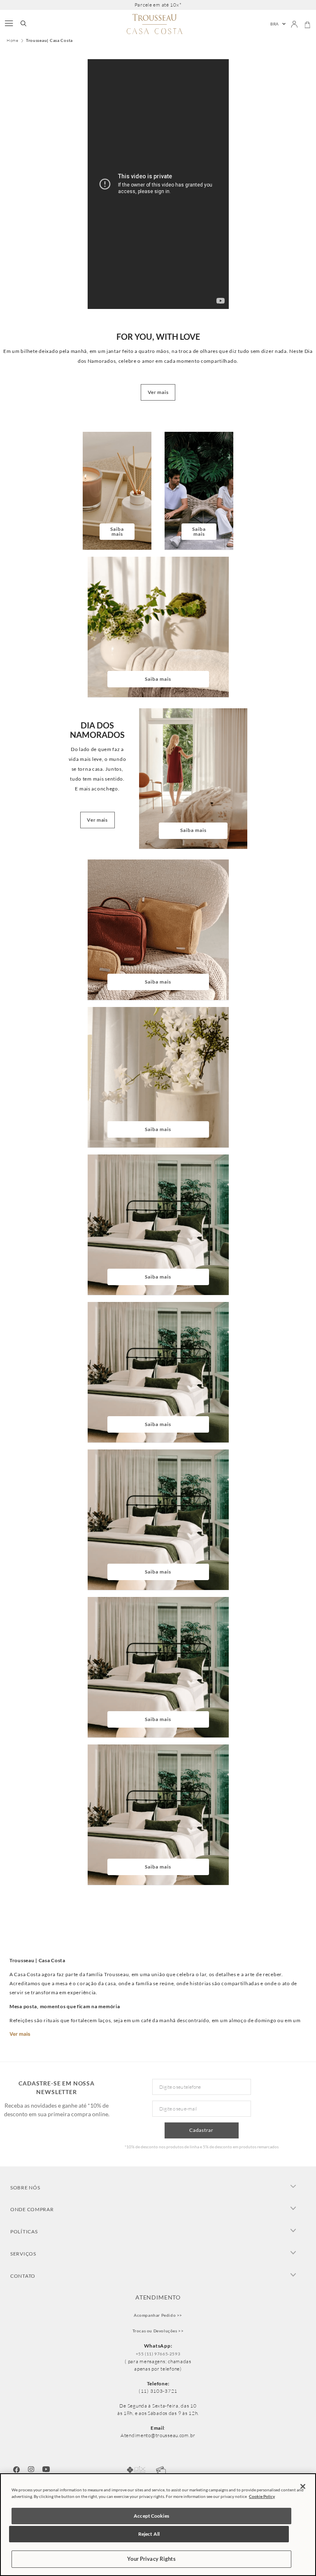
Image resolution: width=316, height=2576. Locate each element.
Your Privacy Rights (151, 2559)
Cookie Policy (262, 2496)
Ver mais (20, 2034)
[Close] (303, 2486)
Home (13, 41)
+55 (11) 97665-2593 (158, 2354)
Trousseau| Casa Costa (49, 40)
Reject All (149, 2534)
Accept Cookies (151, 2516)
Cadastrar (201, 2130)
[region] (158, 2525)
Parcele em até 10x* (158, 5)
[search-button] (23, 24)
